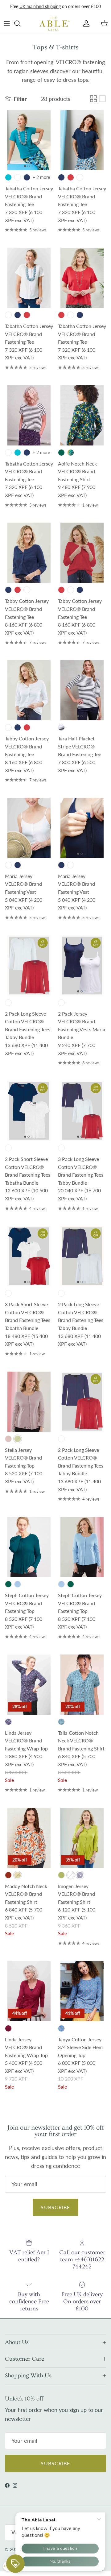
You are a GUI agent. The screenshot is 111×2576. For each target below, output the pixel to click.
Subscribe (55, 2207)
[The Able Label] (55, 23)
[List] (102, 99)
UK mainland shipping (40, 6)
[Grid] (93, 99)
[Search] (20, 23)
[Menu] (7, 23)
